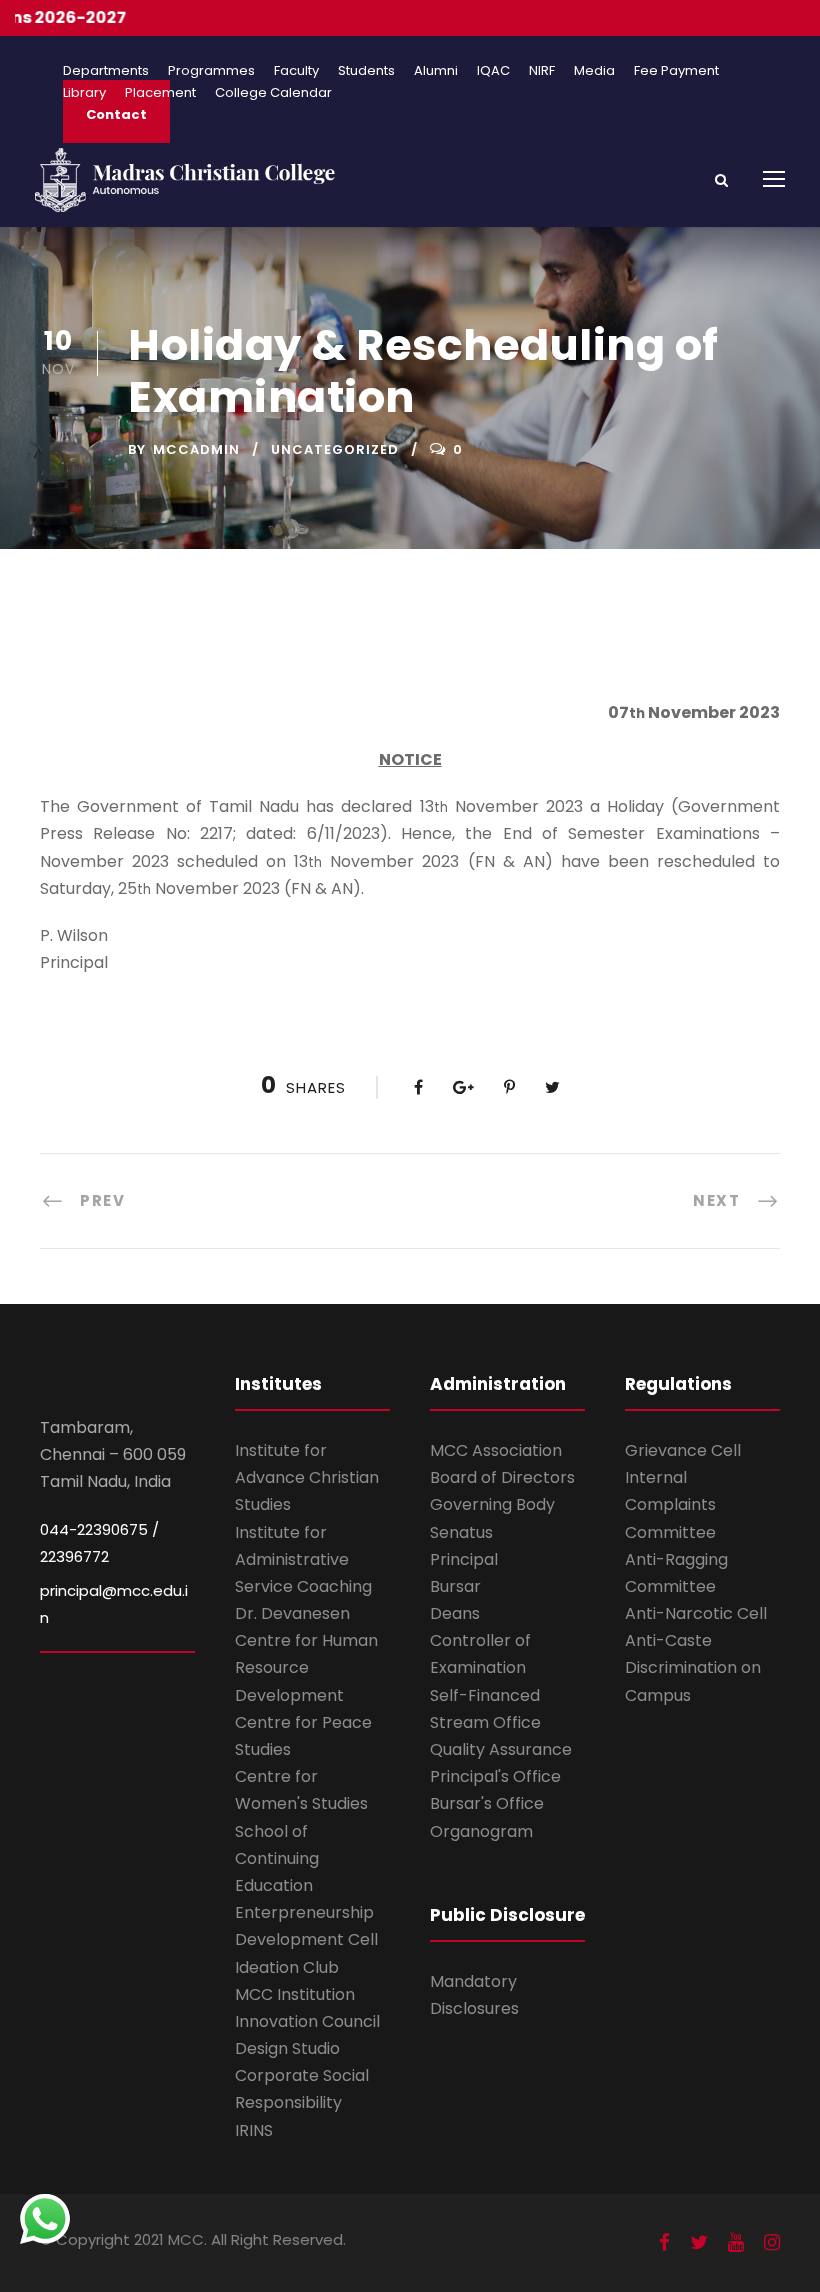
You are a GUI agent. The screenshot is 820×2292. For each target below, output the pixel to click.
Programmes (211, 70)
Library (84, 92)
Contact (116, 114)
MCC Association (496, 1450)
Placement (160, 92)
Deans (455, 1613)
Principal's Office (495, 1776)
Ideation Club (287, 1967)
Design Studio (287, 2048)
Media (594, 70)
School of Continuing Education (277, 1858)
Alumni (436, 70)
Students (366, 70)
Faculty (296, 70)
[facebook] (664, 2242)
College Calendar (273, 92)
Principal (464, 1559)
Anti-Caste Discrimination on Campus (693, 1667)
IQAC (493, 70)
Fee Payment (676, 70)
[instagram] (772, 2242)
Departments (106, 70)
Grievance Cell (683, 1450)
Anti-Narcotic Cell (696, 1613)
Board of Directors (502, 1477)
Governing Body (492, 1504)
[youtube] (736, 2242)
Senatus (461, 1532)
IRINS (254, 2130)
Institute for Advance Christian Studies (307, 1477)
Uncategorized (335, 449)
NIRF (542, 70)
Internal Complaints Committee (670, 1504)
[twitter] (699, 2242)
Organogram (481, 1831)
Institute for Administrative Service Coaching (303, 1559)
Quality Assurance (501, 1749)
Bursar (455, 1586)
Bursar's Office (487, 1803)
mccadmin (196, 449)
